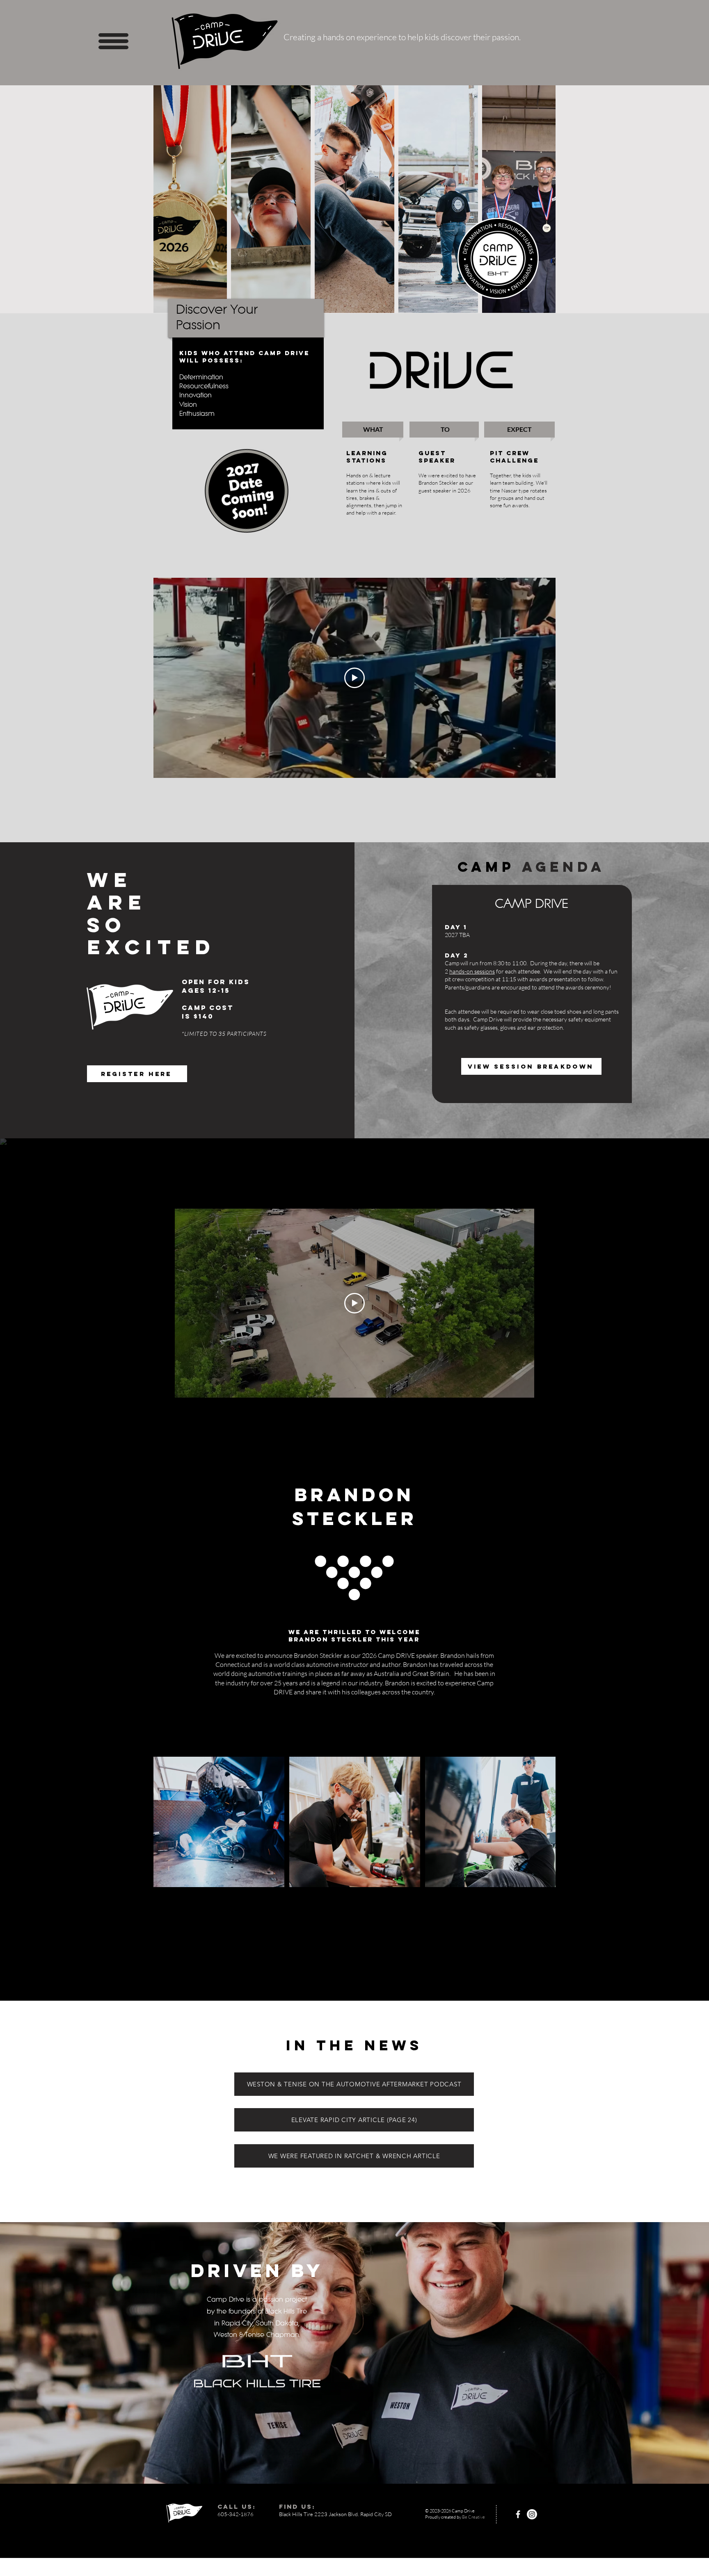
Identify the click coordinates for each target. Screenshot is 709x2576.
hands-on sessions (472, 971)
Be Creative (473, 2517)
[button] (113, 41)
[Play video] (354, 678)
